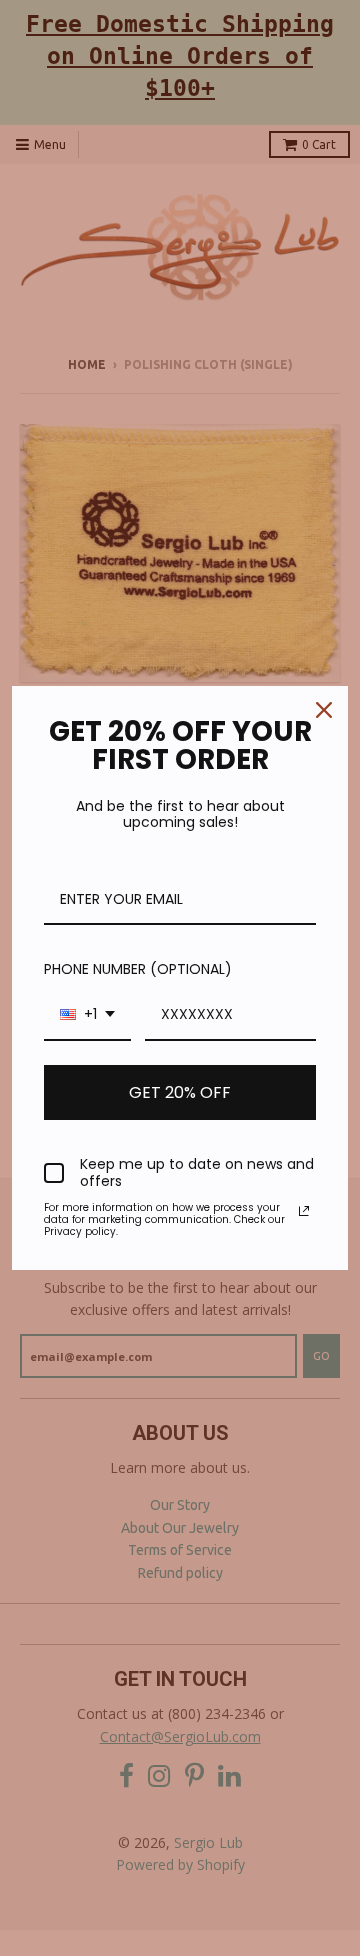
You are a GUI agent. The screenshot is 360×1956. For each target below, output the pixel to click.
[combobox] (87, 1015)
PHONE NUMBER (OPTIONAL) (138, 969)
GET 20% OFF (180, 1092)
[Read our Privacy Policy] (304, 1211)
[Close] (324, 710)
